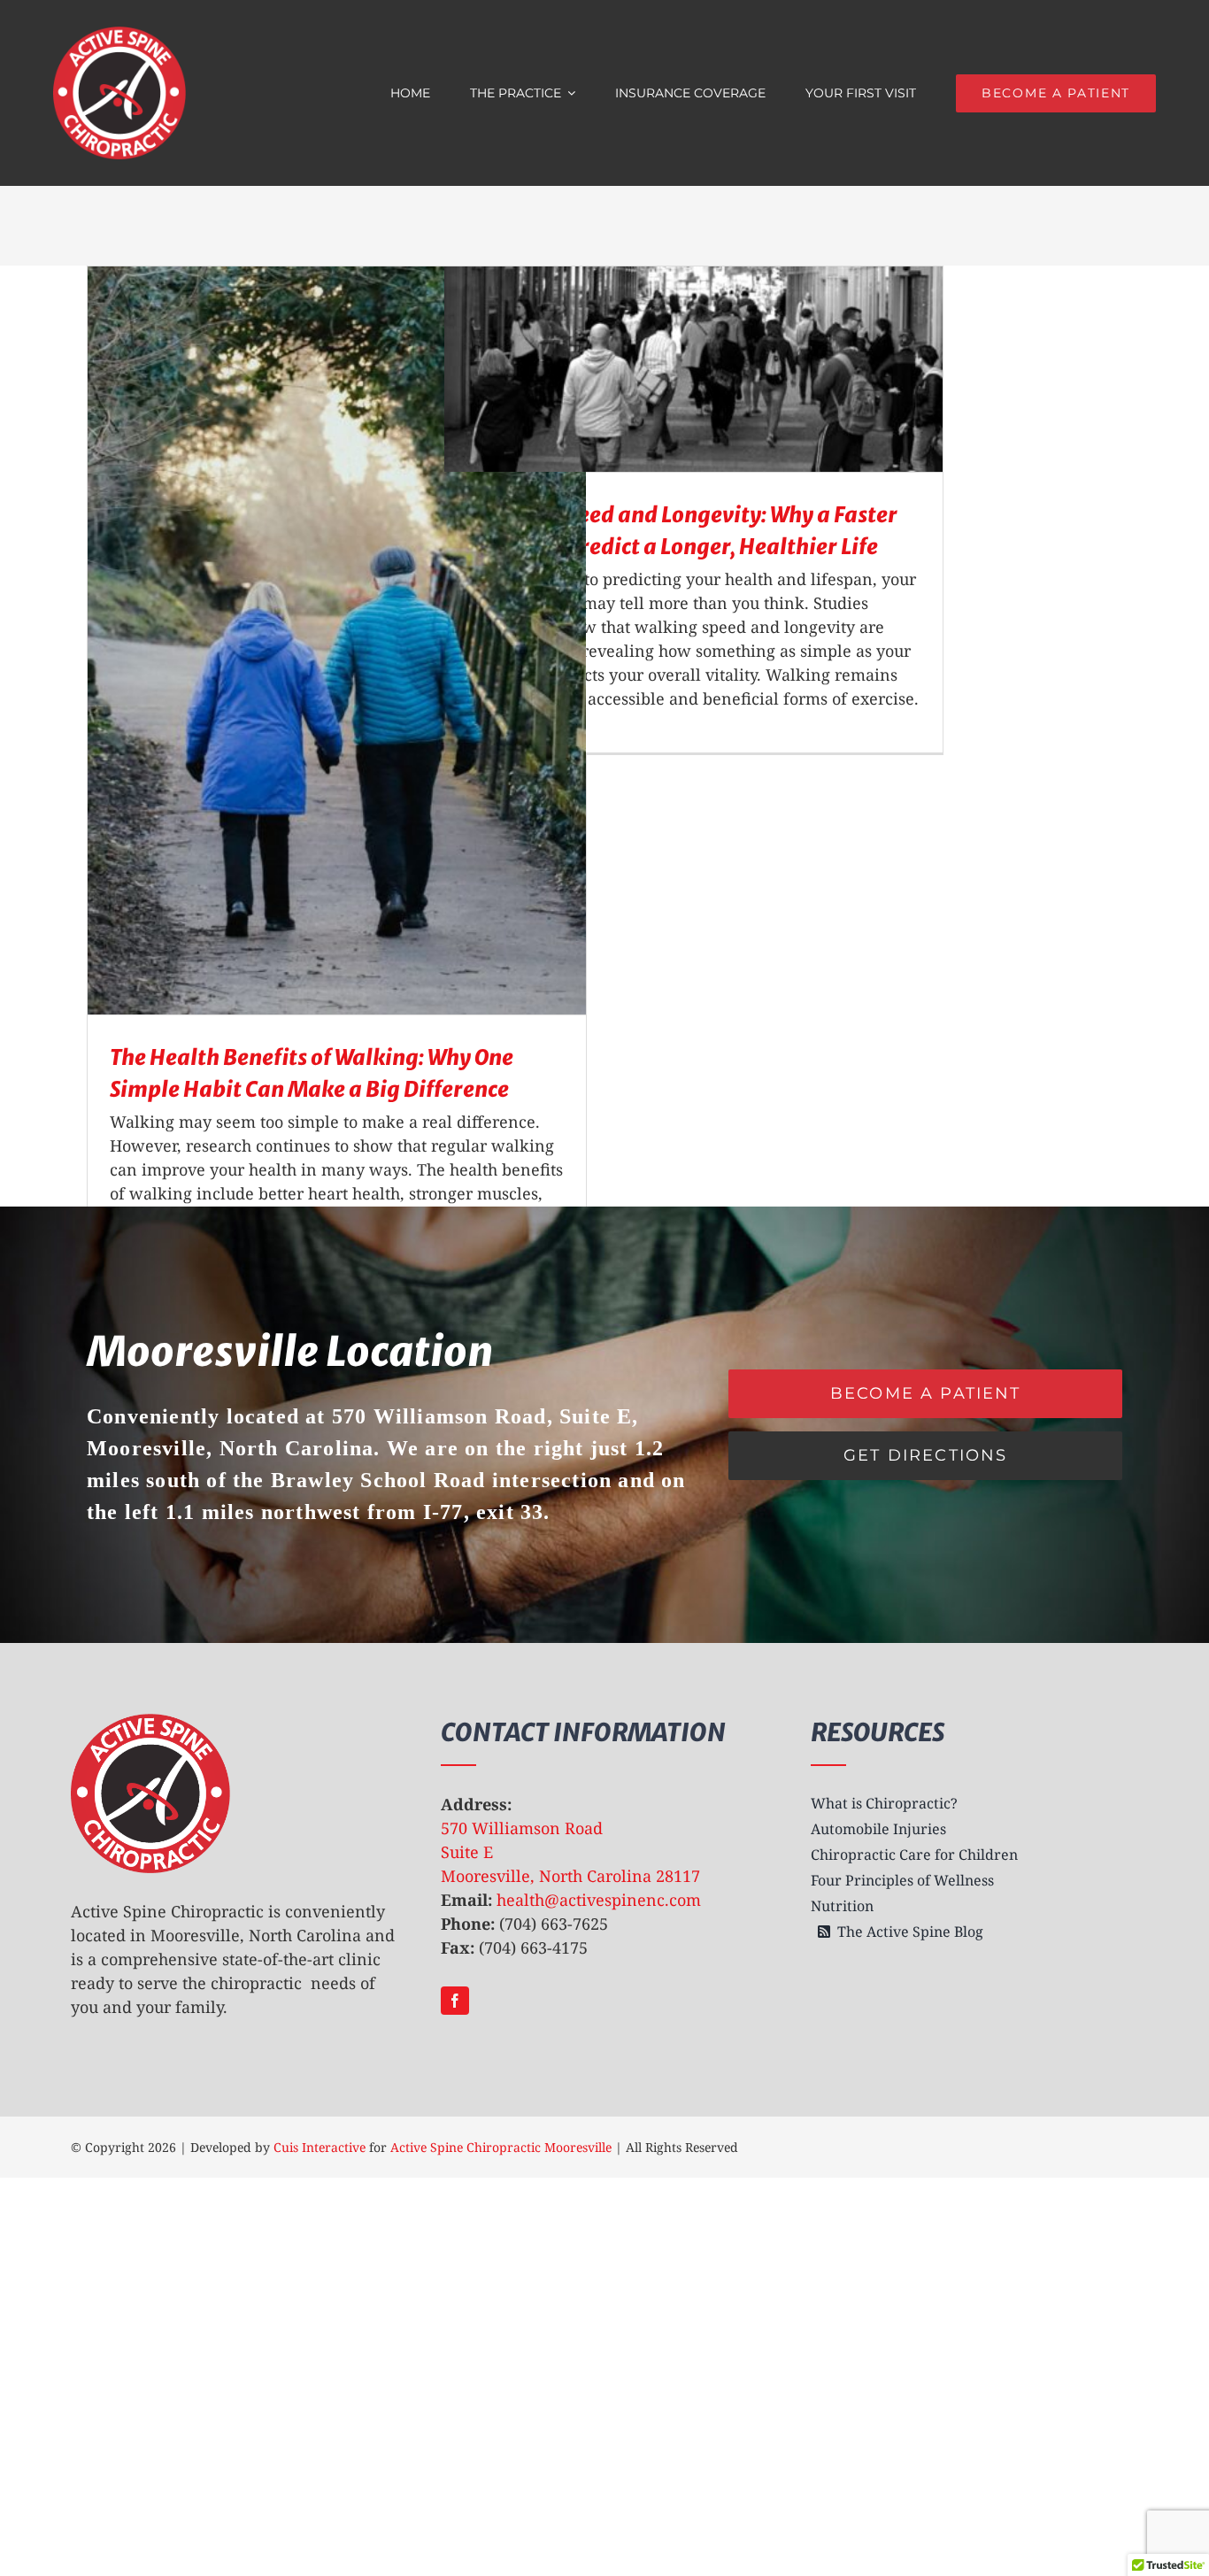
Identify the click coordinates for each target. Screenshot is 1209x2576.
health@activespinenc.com (599, 1900)
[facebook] (455, 2001)
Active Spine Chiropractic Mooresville (501, 2147)
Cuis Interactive (320, 2147)
